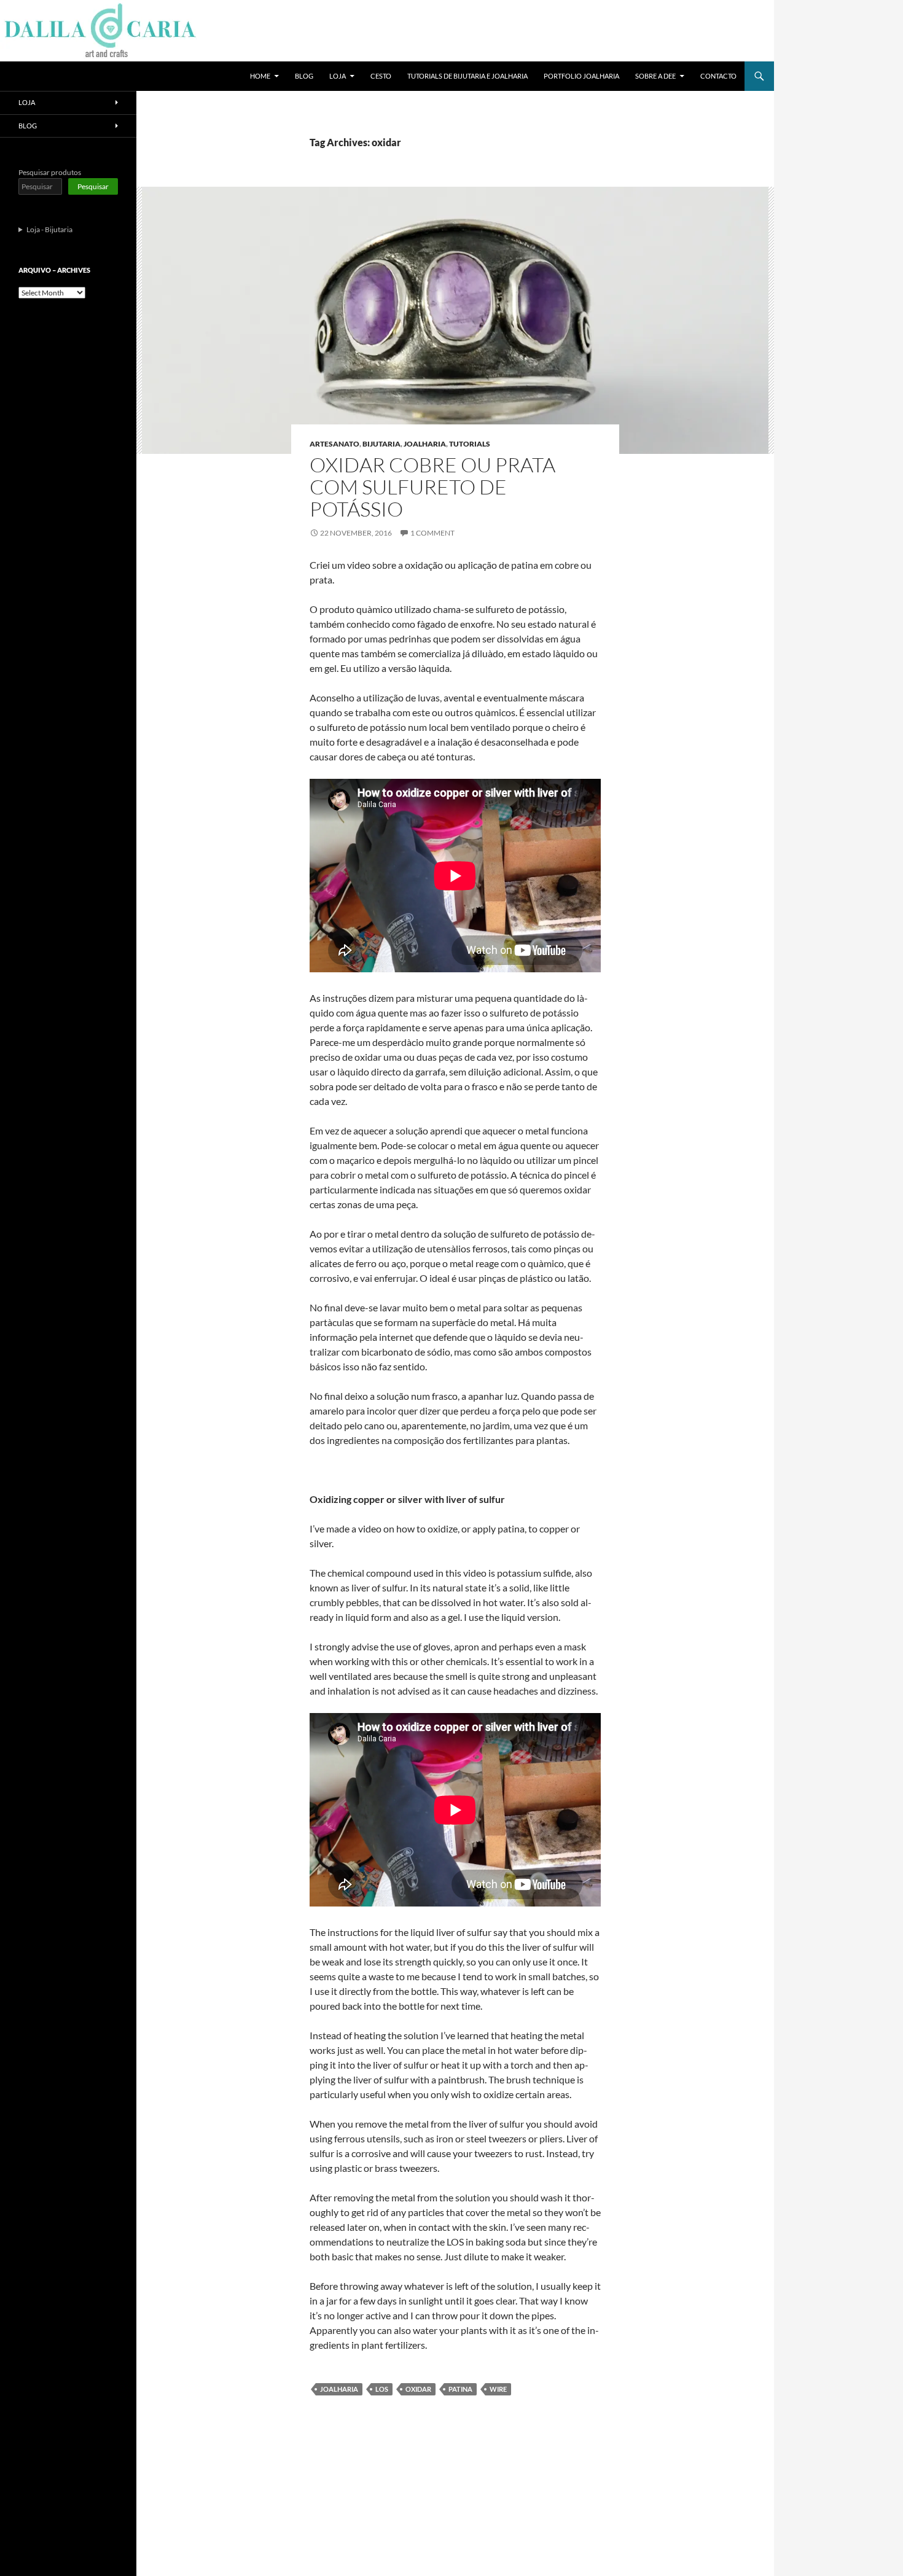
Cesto (381, 76)
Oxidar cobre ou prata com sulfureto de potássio (432, 487)
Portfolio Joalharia (581, 76)
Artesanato (334, 444)
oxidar (418, 2389)
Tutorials (470, 444)
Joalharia (425, 444)
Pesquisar (93, 186)
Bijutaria (381, 444)
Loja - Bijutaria (49, 229)
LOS (382, 2389)
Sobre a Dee (655, 76)
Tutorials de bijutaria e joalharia (467, 76)
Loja (338, 76)
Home (260, 76)
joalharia (339, 2389)
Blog (304, 76)
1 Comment (432, 533)
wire (498, 2389)
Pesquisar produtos (50, 172)
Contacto (718, 76)
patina (460, 2389)
